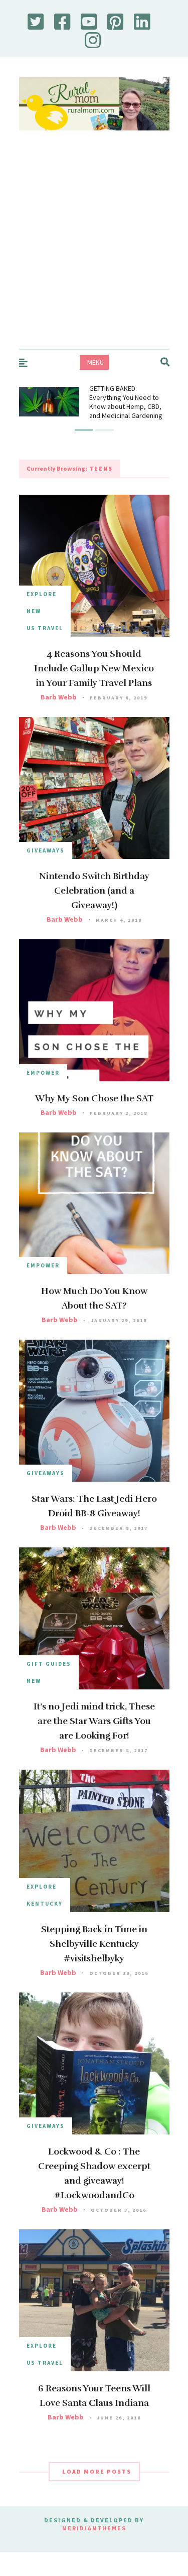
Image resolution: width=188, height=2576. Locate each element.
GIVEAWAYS (46, 850)
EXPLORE (42, 594)
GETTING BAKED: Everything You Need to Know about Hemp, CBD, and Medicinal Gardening (126, 402)
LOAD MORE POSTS (97, 2471)
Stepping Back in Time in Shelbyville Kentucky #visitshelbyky (94, 1944)
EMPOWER (43, 1073)
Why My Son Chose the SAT (94, 1098)
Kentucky (45, 1904)
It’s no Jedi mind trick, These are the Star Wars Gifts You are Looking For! (94, 1721)
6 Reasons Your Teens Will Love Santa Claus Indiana (94, 2396)
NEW (34, 611)
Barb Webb (59, 697)
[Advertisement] (94, 250)
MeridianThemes (94, 2528)
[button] (84, 430)
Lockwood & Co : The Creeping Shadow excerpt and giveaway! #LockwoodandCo (94, 2173)
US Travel (45, 628)
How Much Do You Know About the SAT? (94, 1298)
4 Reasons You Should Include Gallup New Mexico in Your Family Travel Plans (94, 668)
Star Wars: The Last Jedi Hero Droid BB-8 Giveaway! (94, 1506)
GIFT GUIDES (49, 1664)
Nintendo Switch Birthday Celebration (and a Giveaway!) (94, 891)
